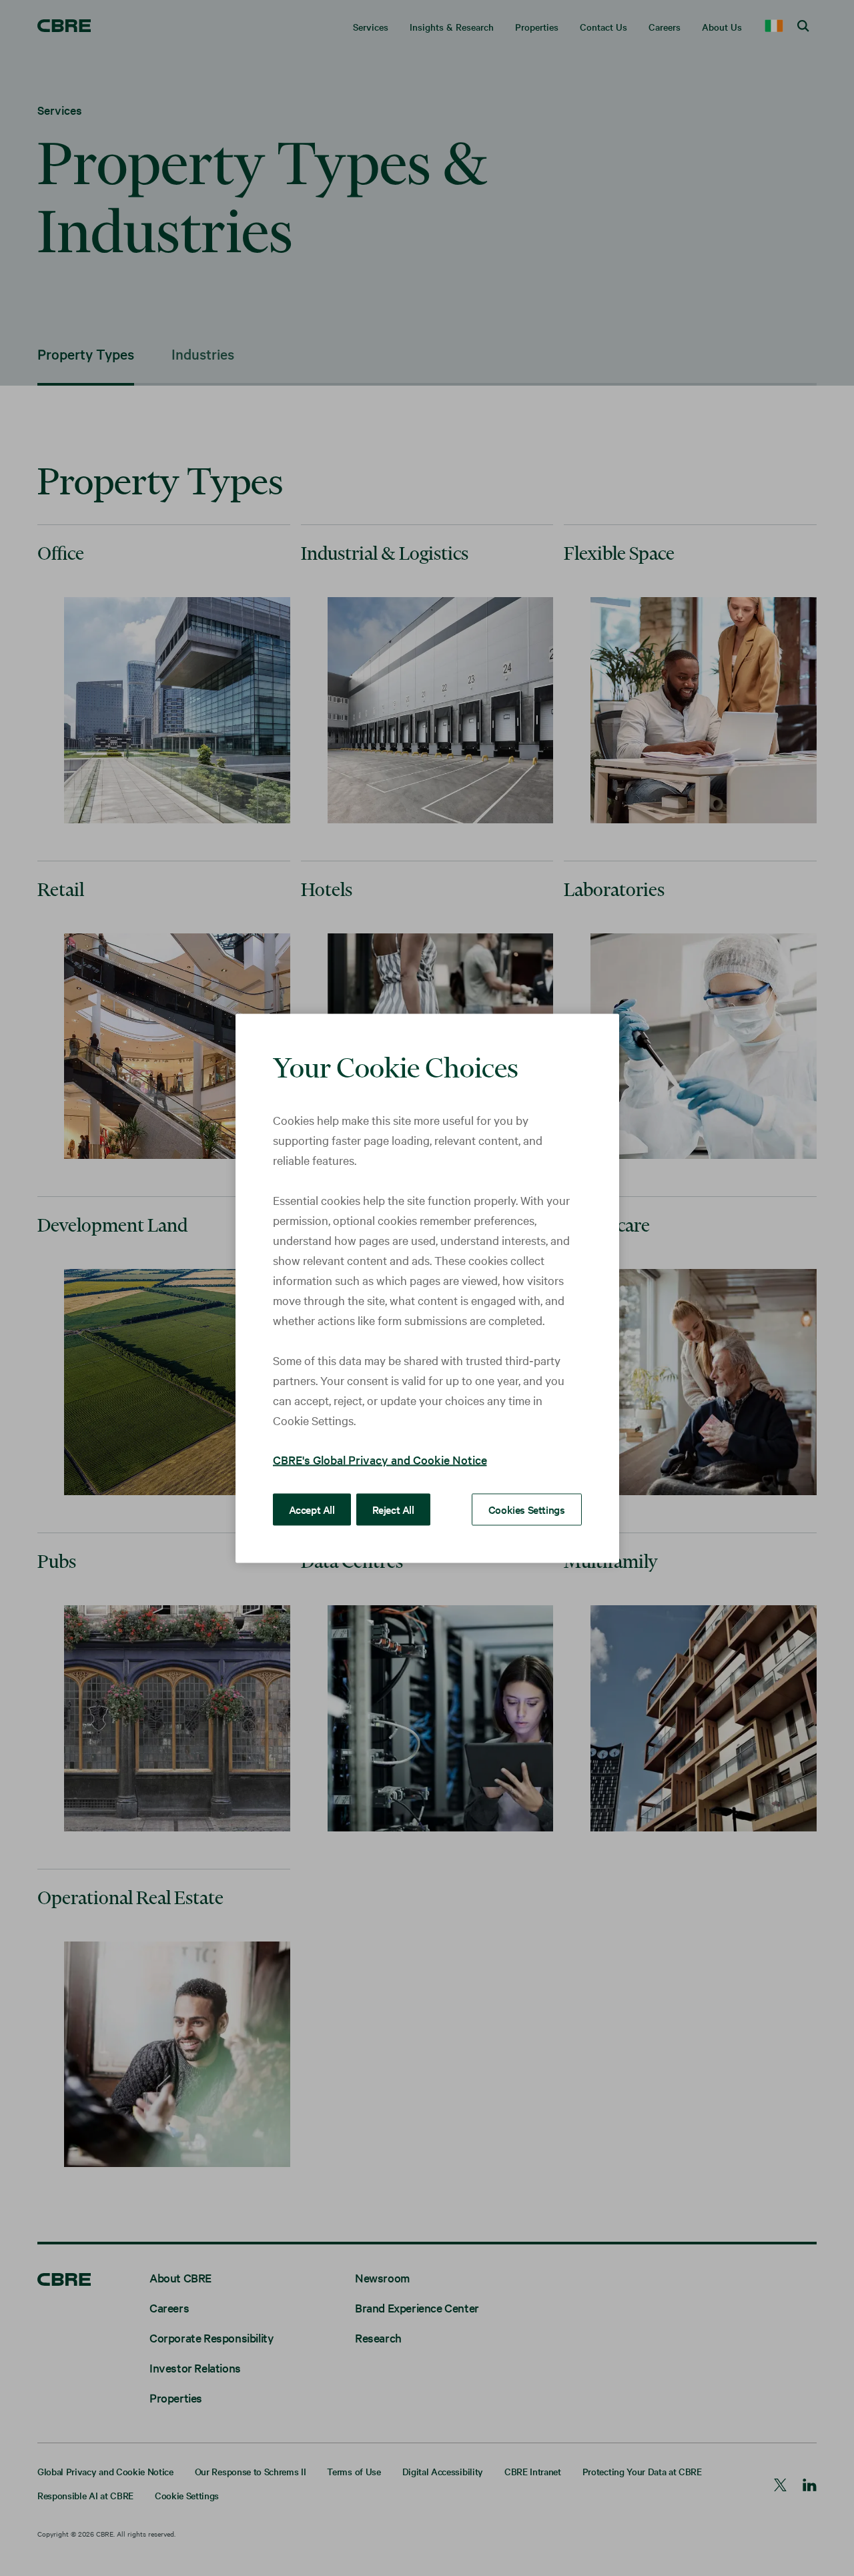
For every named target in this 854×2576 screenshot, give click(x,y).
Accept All (312, 1509)
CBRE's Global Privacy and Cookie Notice (380, 1459)
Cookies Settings (527, 1509)
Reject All (393, 1509)
